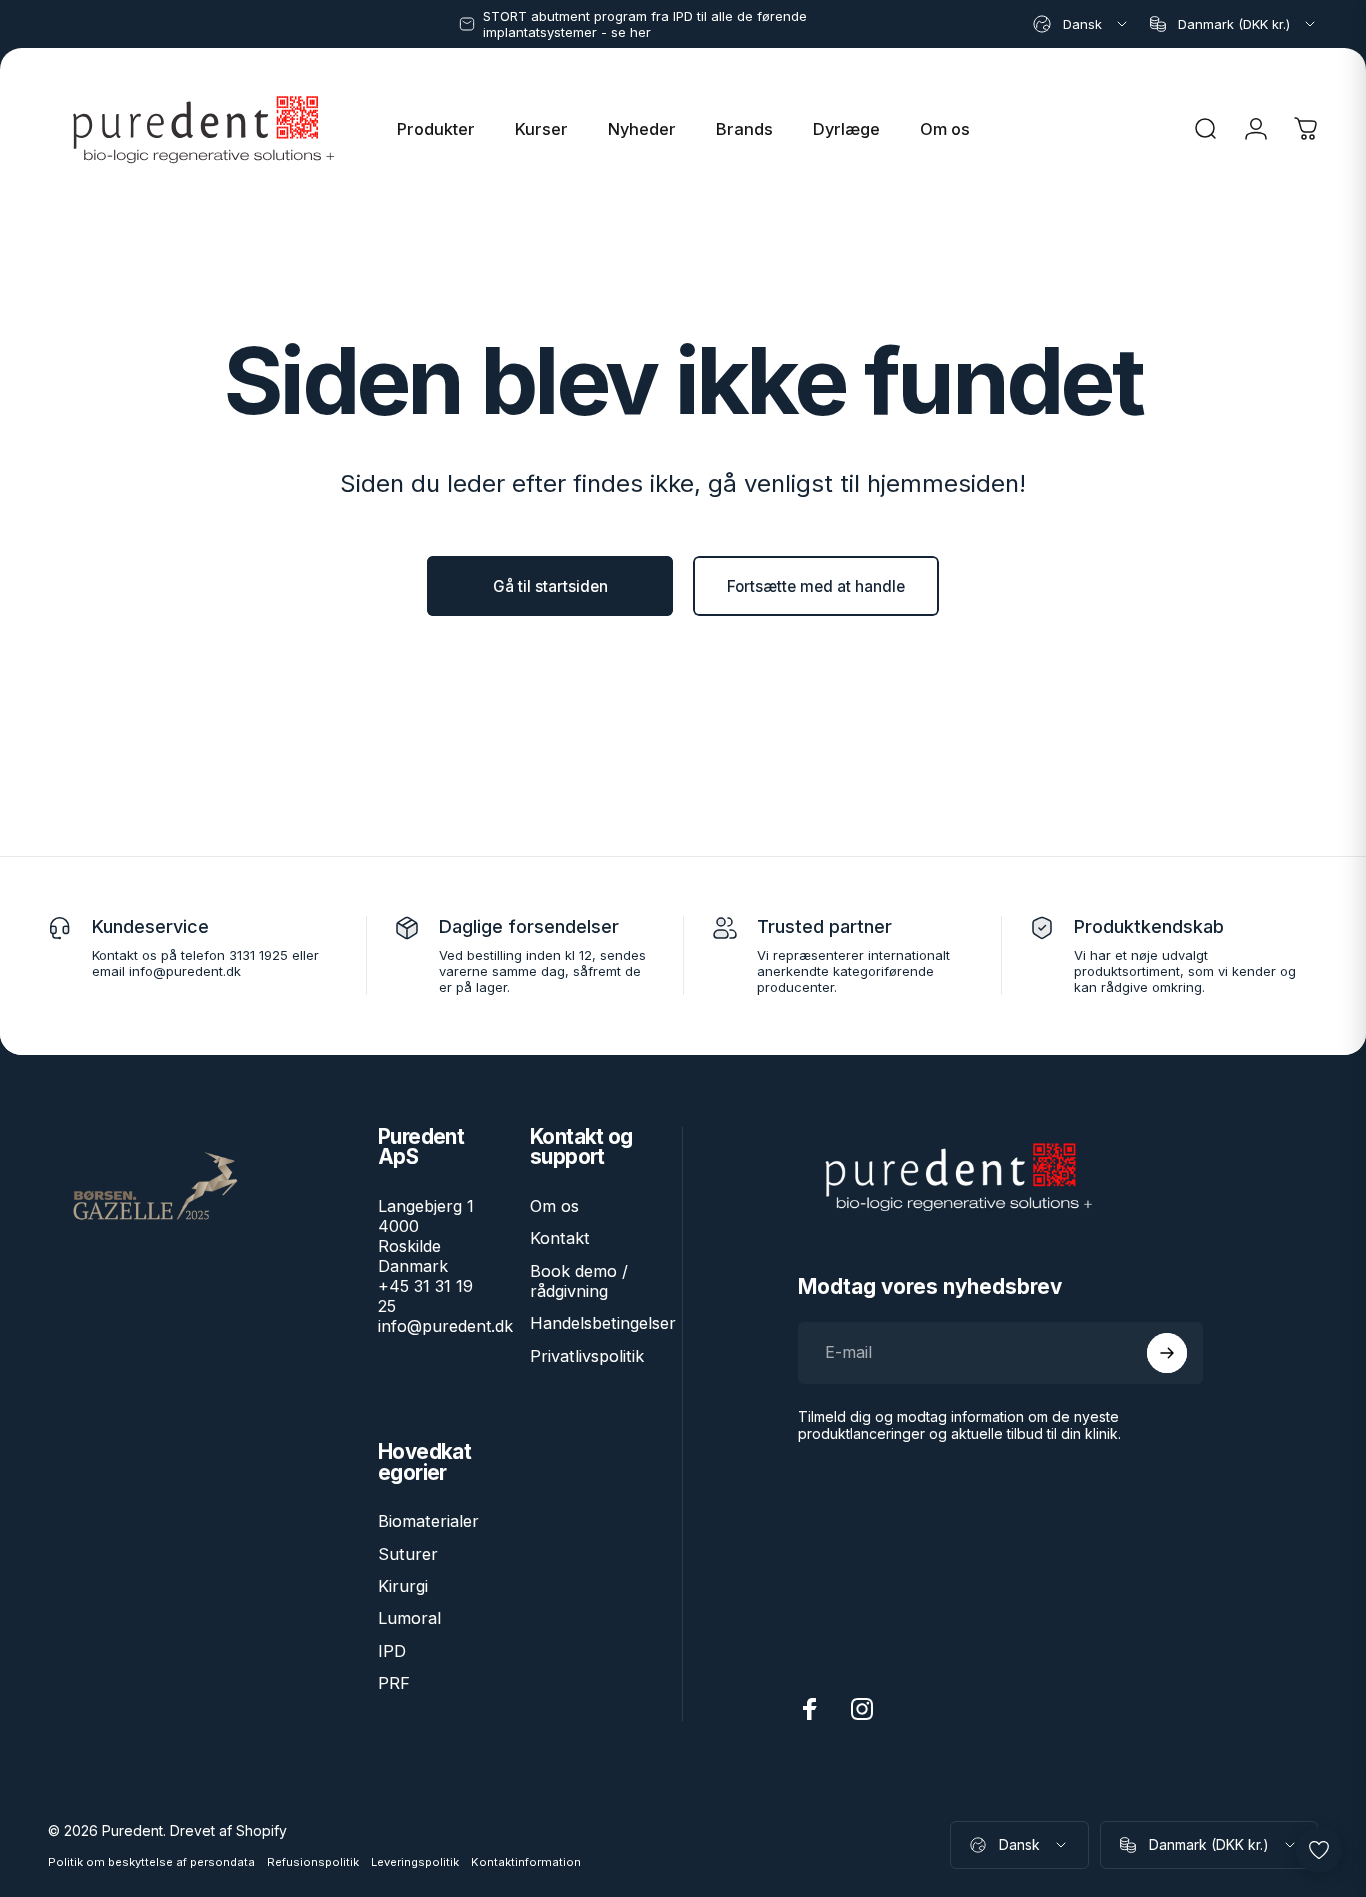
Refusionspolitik (313, 1862)
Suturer (408, 1554)
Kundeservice (150, 926)
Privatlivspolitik (587, 1356)
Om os (554, 1206)
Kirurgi (403, 1586)
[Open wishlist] (1319, 1850)
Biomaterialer (428, 1521)
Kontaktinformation (526, 1862)
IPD (392, 1651)
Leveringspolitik (415, 1862)
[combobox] (1081, 24)
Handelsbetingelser (603, 1323)
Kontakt (560, 1238)
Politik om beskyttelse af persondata (151, 1862)
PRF (394, 1683)
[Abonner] (1167, 1353)
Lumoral (409, 1618)
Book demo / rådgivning (579, 1281)
